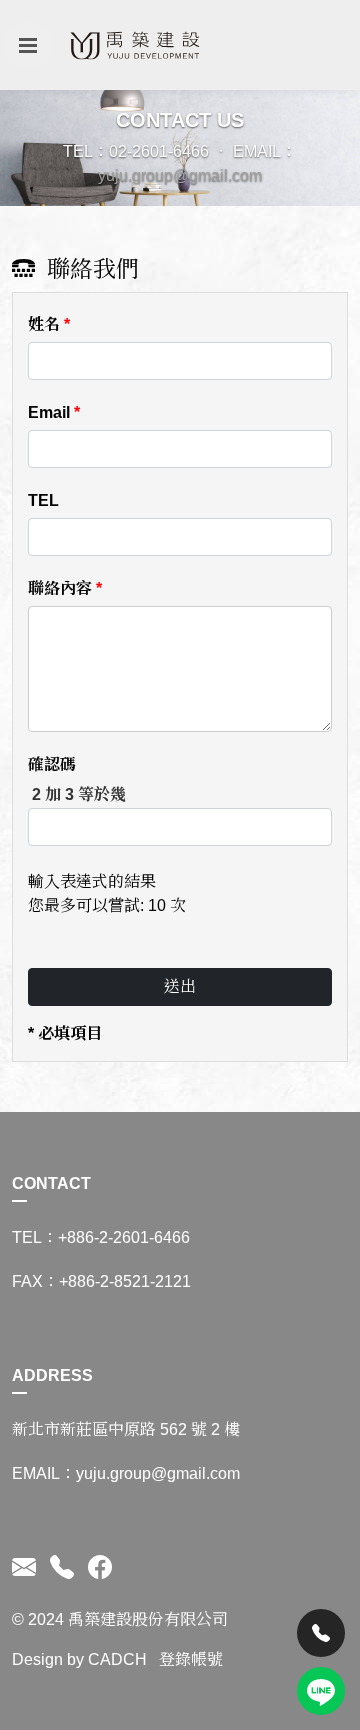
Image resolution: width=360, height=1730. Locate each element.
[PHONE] (62, 1568)
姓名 (49, 324)
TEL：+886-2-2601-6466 (101, 1237)
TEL (43, 500)
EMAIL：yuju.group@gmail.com (126, 1473)
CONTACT (51, 1183)
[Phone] (321, 1633)
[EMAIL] (27, 1568)
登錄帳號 (191, 1659)
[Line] (321, 1691)
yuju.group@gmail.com (180, 175)
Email (54, 412)
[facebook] (96, 1568)
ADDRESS (52, 1375)
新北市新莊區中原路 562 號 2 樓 (126, 1429)
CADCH (117, 1659)
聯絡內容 (65, 588)
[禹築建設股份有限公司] (138, 45)
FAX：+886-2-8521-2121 (101, 1281)
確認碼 (52, 764)
